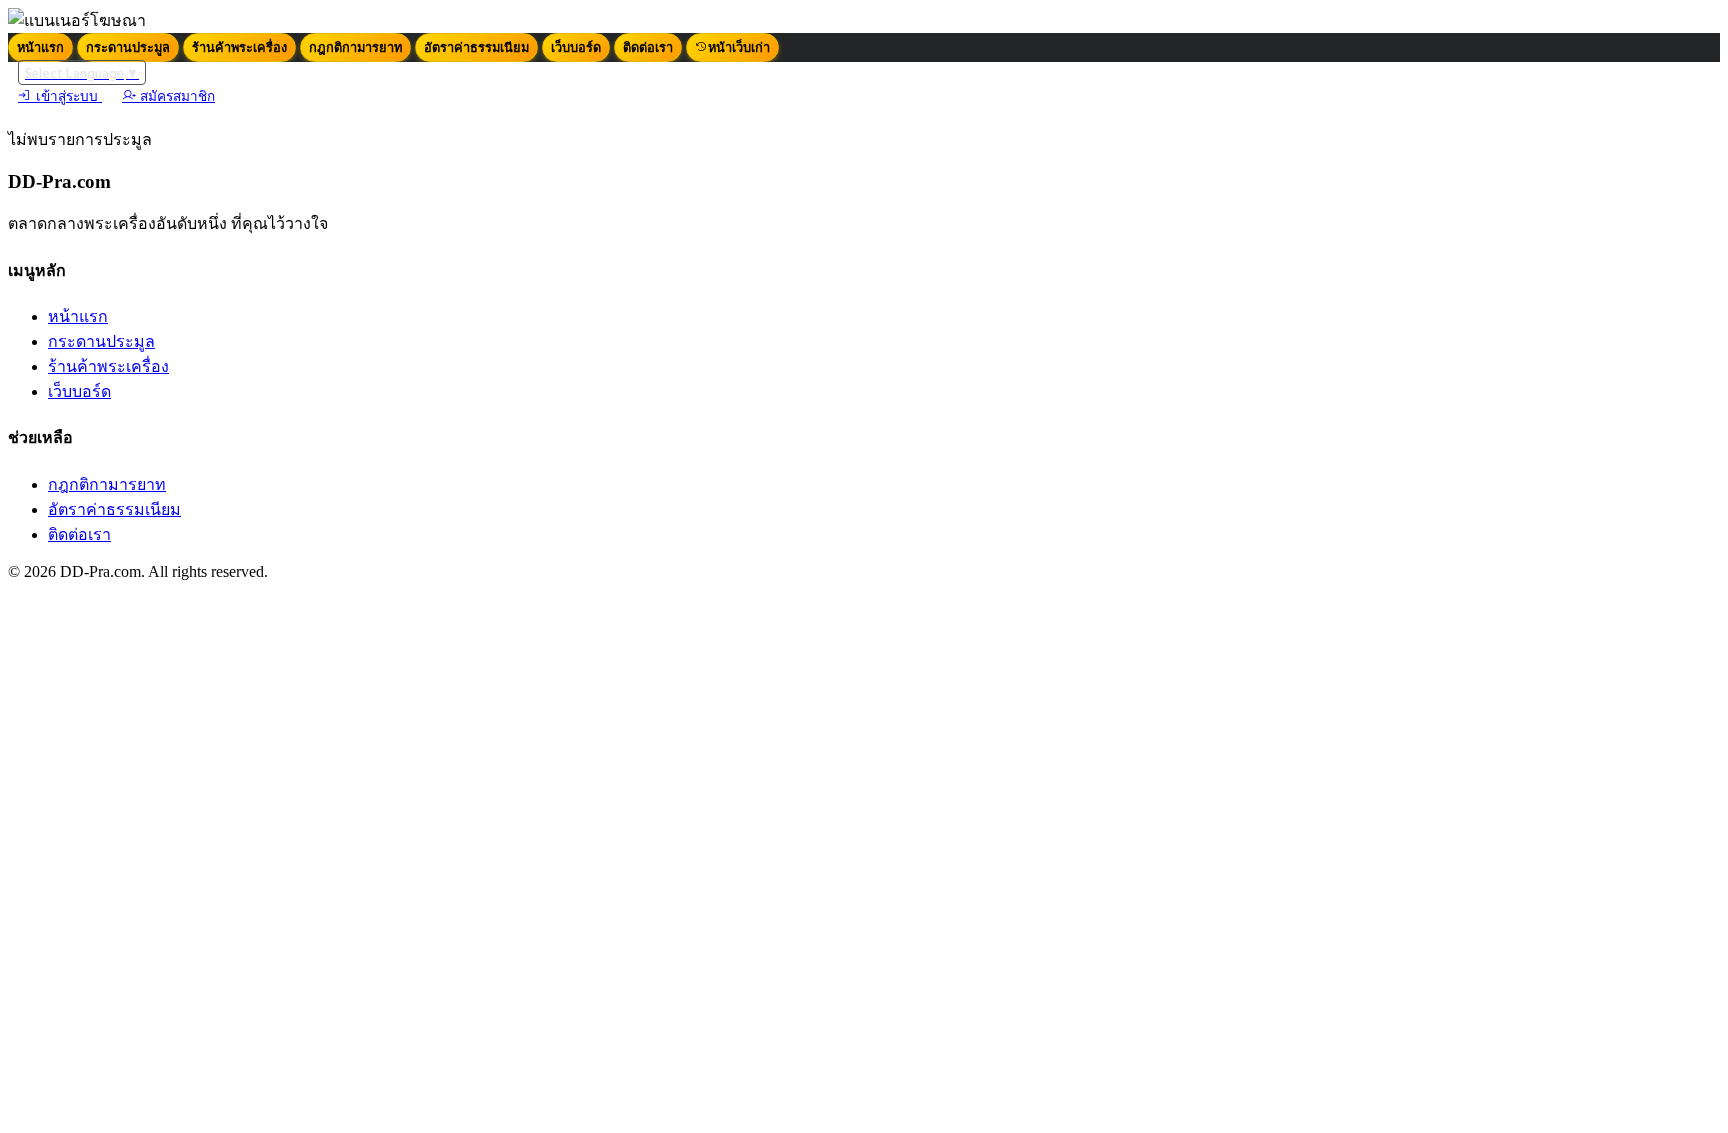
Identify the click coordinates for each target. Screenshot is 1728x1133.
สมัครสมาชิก (175, 96)
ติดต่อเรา (648, 48)
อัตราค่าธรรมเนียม (476, 48)
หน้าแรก (40, 48)
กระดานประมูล (128, 48)
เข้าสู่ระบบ (67, 96)
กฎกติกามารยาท (355, 48)
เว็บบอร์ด (576, 48)
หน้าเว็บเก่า (739, 48)
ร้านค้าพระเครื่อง (239, 48)
